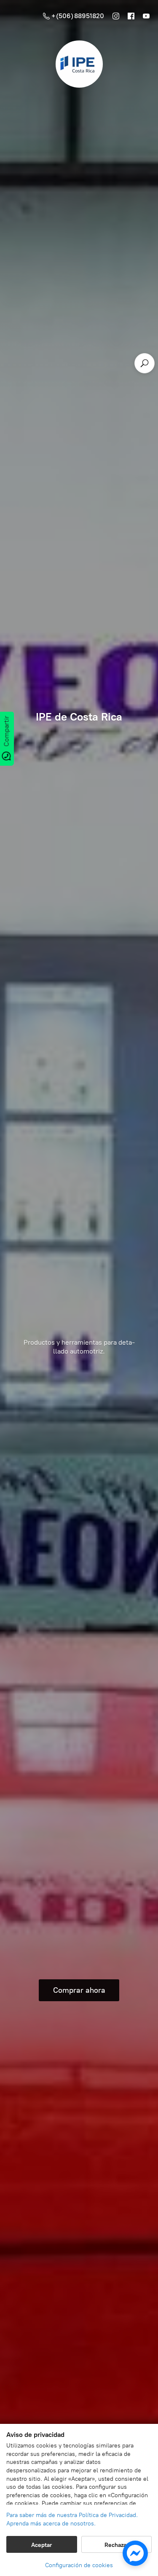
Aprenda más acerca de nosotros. (51, 2524)
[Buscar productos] (145, 363)
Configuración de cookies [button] (79, 2565)
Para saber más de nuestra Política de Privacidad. (72, 2515)
